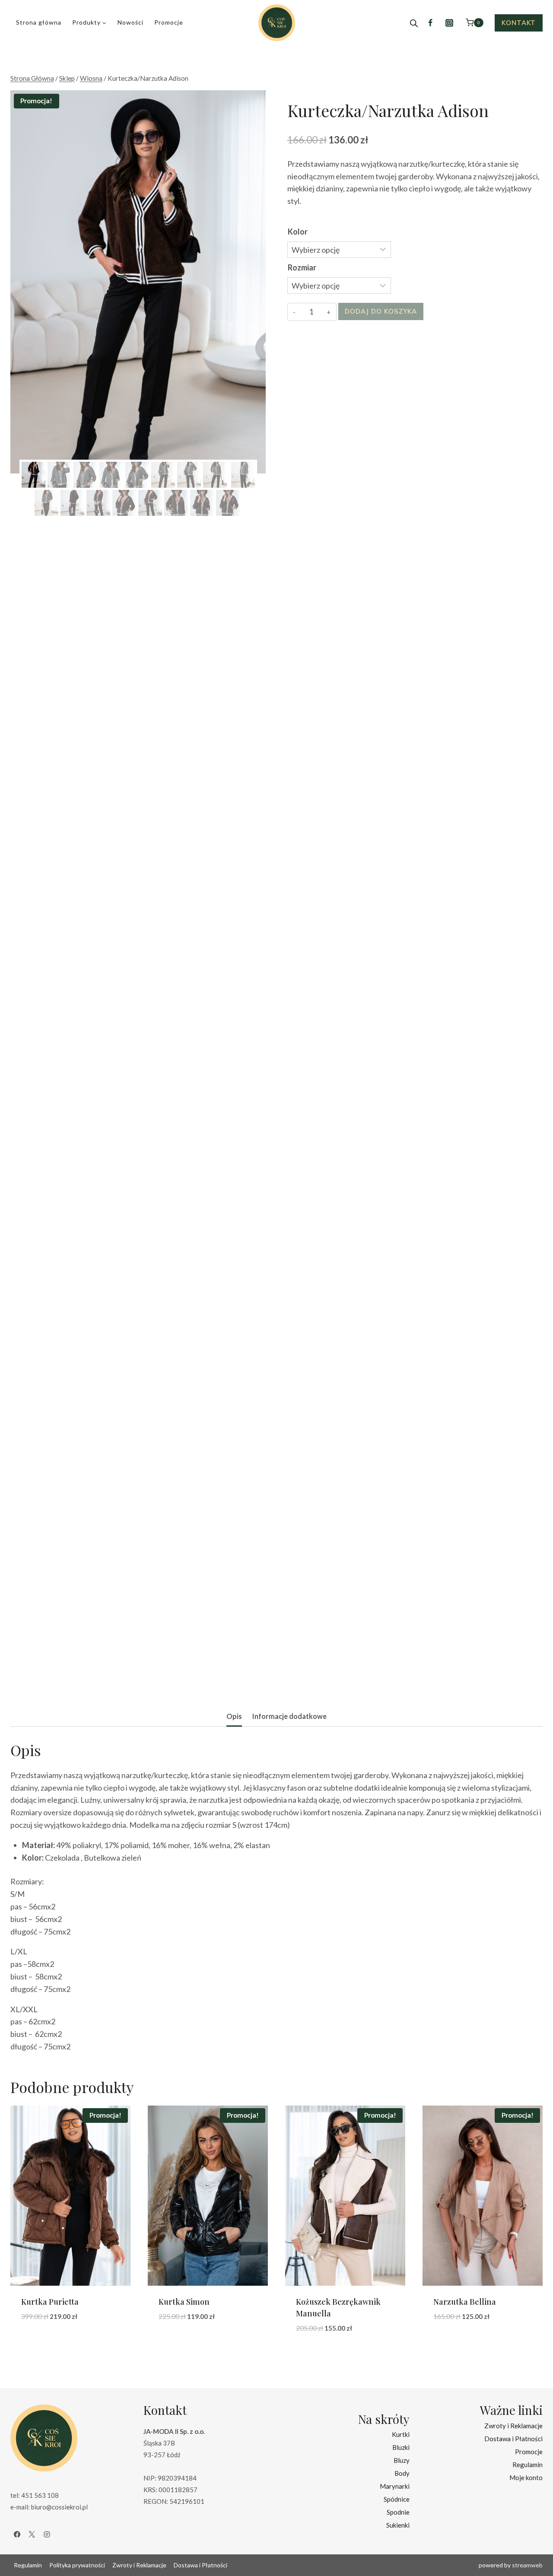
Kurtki (401, 2434)
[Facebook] (430, 23)
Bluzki (401, 2447)
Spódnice (397, 2499)
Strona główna (39, 22)
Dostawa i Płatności (513, 2439)
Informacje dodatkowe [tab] (289, 1716)
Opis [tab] (234, 1716)
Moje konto (526, 2478)
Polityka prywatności (77, 2565)
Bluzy (402, 2460)
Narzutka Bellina (465, 2302)
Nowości (130, 22)
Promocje (169, 22)
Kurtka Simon (184, 2302)
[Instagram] (449, 23)
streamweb (527, 2565)
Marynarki (395, 2486)
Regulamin (528, 2465)
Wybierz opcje (48, 2342)
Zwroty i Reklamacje (513, 2426)
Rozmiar (302, 267)
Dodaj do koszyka (381, 311)
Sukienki (398, 2525)
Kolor (298, 232)
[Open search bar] (414, 23)
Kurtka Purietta (50, 2302)
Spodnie (398, 2512)
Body (402, 2473)
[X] (32, 2535)
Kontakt (519, 23)
